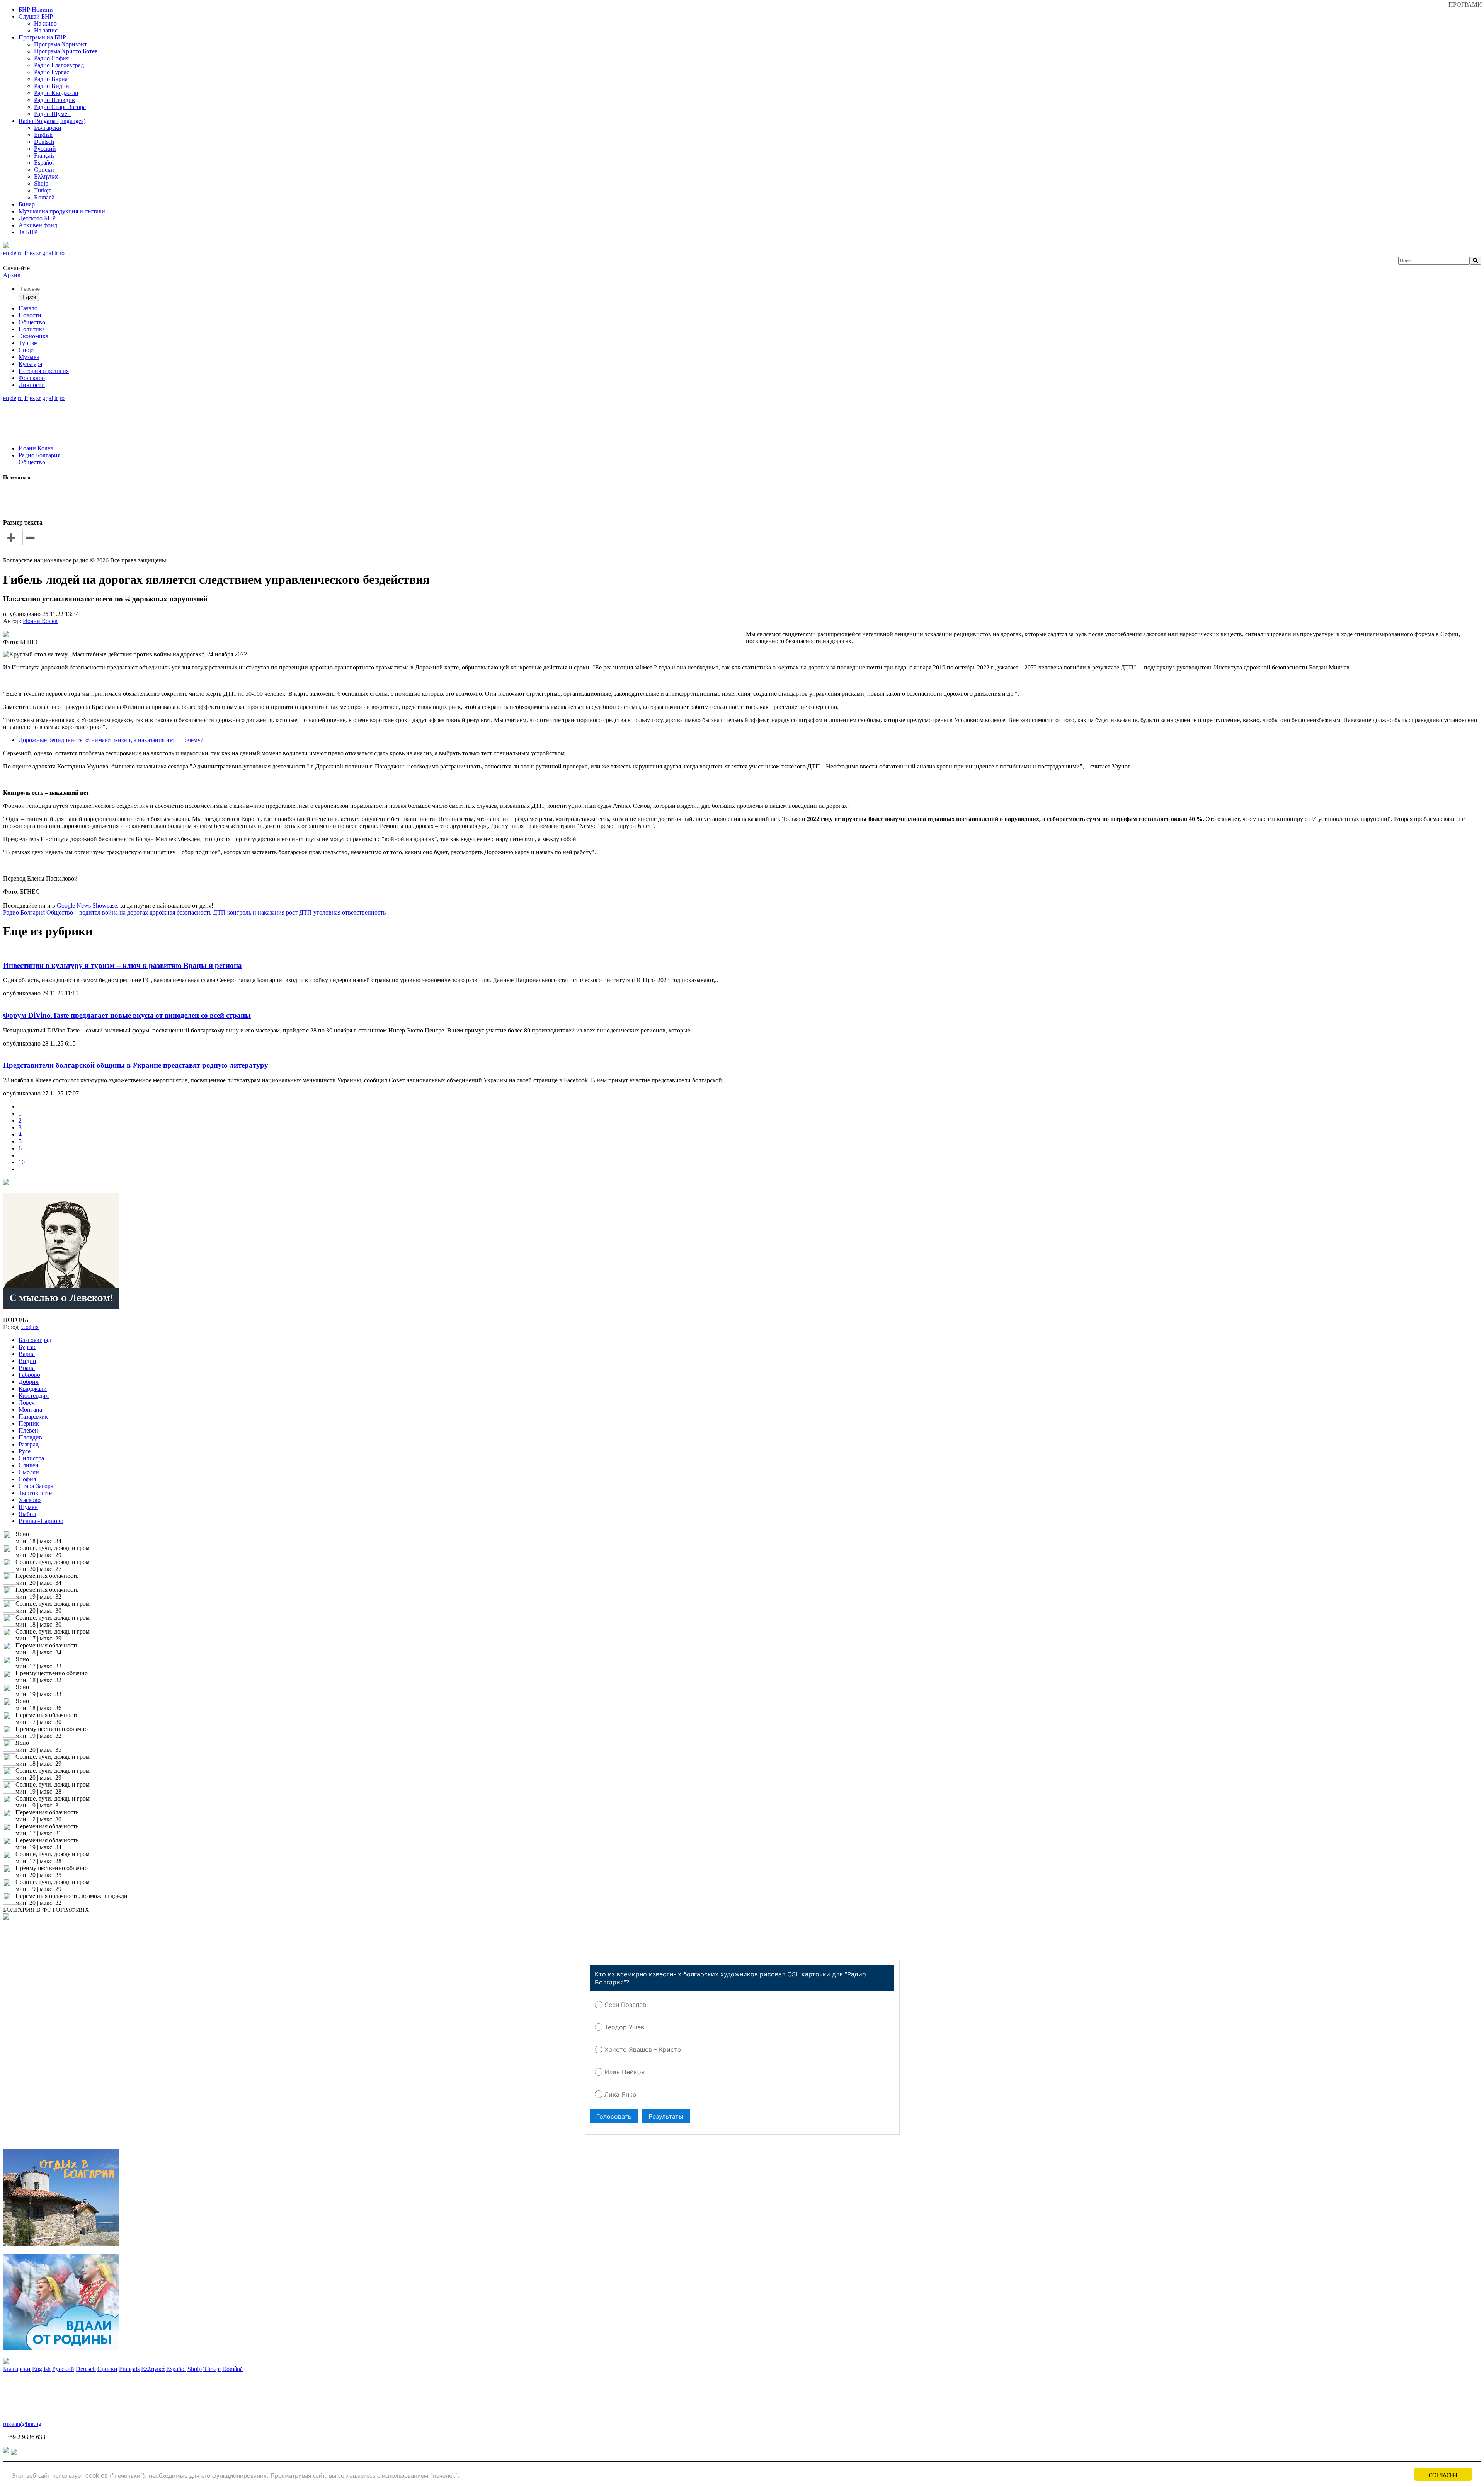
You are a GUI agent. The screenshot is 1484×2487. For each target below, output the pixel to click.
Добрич (29, 1382)
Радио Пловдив (54, 100)
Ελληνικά (46, 176)
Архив (12, 275)
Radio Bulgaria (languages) (52, 121)
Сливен (29, 1465)
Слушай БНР (36, 16)
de (13, 253)
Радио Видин (52, 86)
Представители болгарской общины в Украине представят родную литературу (136, 1065)
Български (48, 128)
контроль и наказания (256, 912)
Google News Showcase (87, 905)
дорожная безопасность (180, 912)
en (6, 253)
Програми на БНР (42, 37)
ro (62, 253)
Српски (44, 169)
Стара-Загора (36, 1486)
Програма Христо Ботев (66, 51)
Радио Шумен (52, 114)
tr (56, 253)
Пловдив (30, 1437)
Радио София (51, 58)
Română (44, 197)
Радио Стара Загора (60, 107)
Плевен (28, 1430)
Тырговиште (35, 1493)
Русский (45, 149)
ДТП (219, 912)
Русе (25, 1451)
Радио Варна (51, 79)
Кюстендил (34, 1396)
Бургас (27, 1347)
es (32, 253)
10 (22, 1162)
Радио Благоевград (59, 65)
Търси (29, 297)
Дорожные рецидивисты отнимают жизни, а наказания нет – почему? (111, 740)
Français (44, 156)
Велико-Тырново (41, 1521)
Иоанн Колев (36, 448)
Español (44, 163)
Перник (29, 1423)
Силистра (31, 1458)
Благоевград (35, 1340)
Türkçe (43, 190)
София (27, 1479)
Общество (32, 462)
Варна (27, 1354)
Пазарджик (33, 1416)
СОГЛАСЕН (1443, 2474)
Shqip (41, 183)
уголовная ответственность (350, 912)
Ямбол (27, 1514)
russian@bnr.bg (22, 2424)
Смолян (29, 1472)
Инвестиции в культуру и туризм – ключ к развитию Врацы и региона (123, 965)
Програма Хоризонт (60, 44)
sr (38, 253)
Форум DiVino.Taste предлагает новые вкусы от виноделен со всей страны (127, 1015)
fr (26, 253)
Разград (29, 1444)
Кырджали (33, 1389)
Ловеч (27, 1403)
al (51, 253)
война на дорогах (125, 912)
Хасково (30, 1500)
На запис (46, 30)
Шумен (28, 1507)
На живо (45, 23)
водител (90, 912)
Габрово (29, 1375)
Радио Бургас (52, 72)
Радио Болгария (39, 455)
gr (45, 253)
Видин (27, 1361)
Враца (27, 1368)
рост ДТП (299, 912)
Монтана (30, 1410)
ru (20, 253)
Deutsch (44, 142)
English (43, 135)
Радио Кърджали (56, 93)
